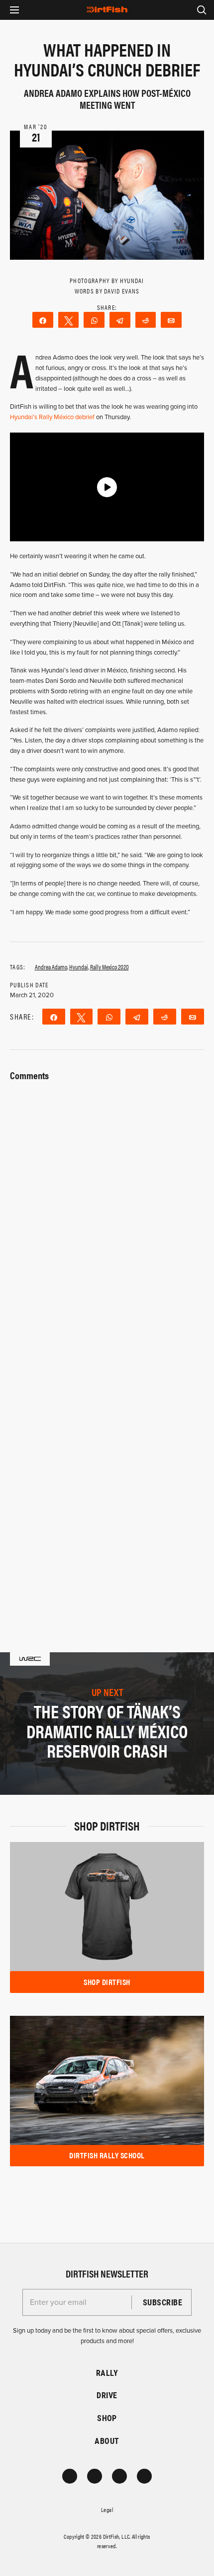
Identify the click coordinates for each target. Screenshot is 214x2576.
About (107, 2441)
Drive (107, 2395)
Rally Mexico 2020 (109, 967)
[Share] (43, 320)
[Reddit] (146, 320)
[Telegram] (120, 320)
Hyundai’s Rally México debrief (52, 417)
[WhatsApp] (94, 320)
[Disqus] (107, 1469)
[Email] (171, 320)
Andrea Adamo (51, 967)
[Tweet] (69, 320)
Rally (107, 2373)
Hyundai (79, 967)
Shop (107, 2418)
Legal (107, 2509)
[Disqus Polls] (107, 1209)
